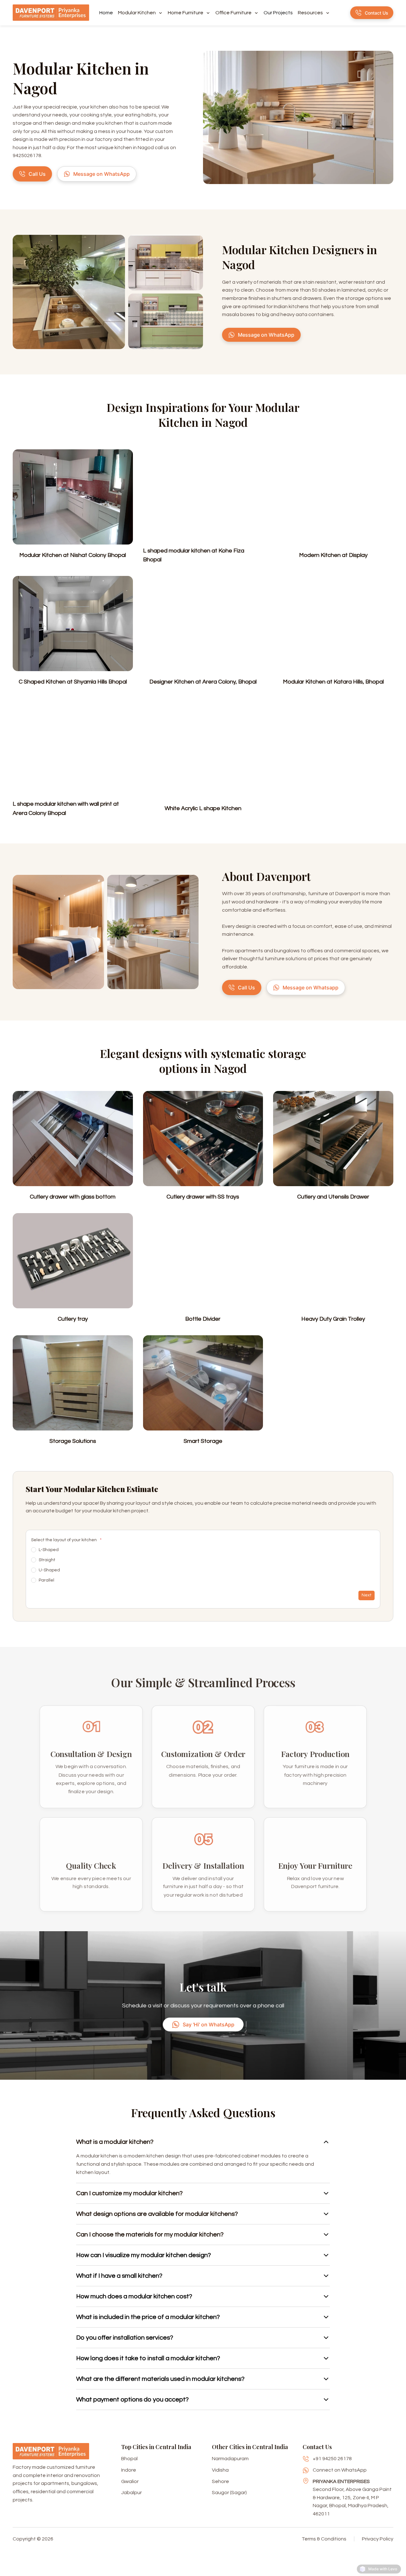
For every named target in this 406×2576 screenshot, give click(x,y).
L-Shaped (49, 1550)
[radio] (34, 1550)
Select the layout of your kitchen (66, 1540)
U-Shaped (49, 1570)
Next (367, 1595)
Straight (47, 1560)
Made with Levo (383, 2569)
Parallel (46, 1580)
